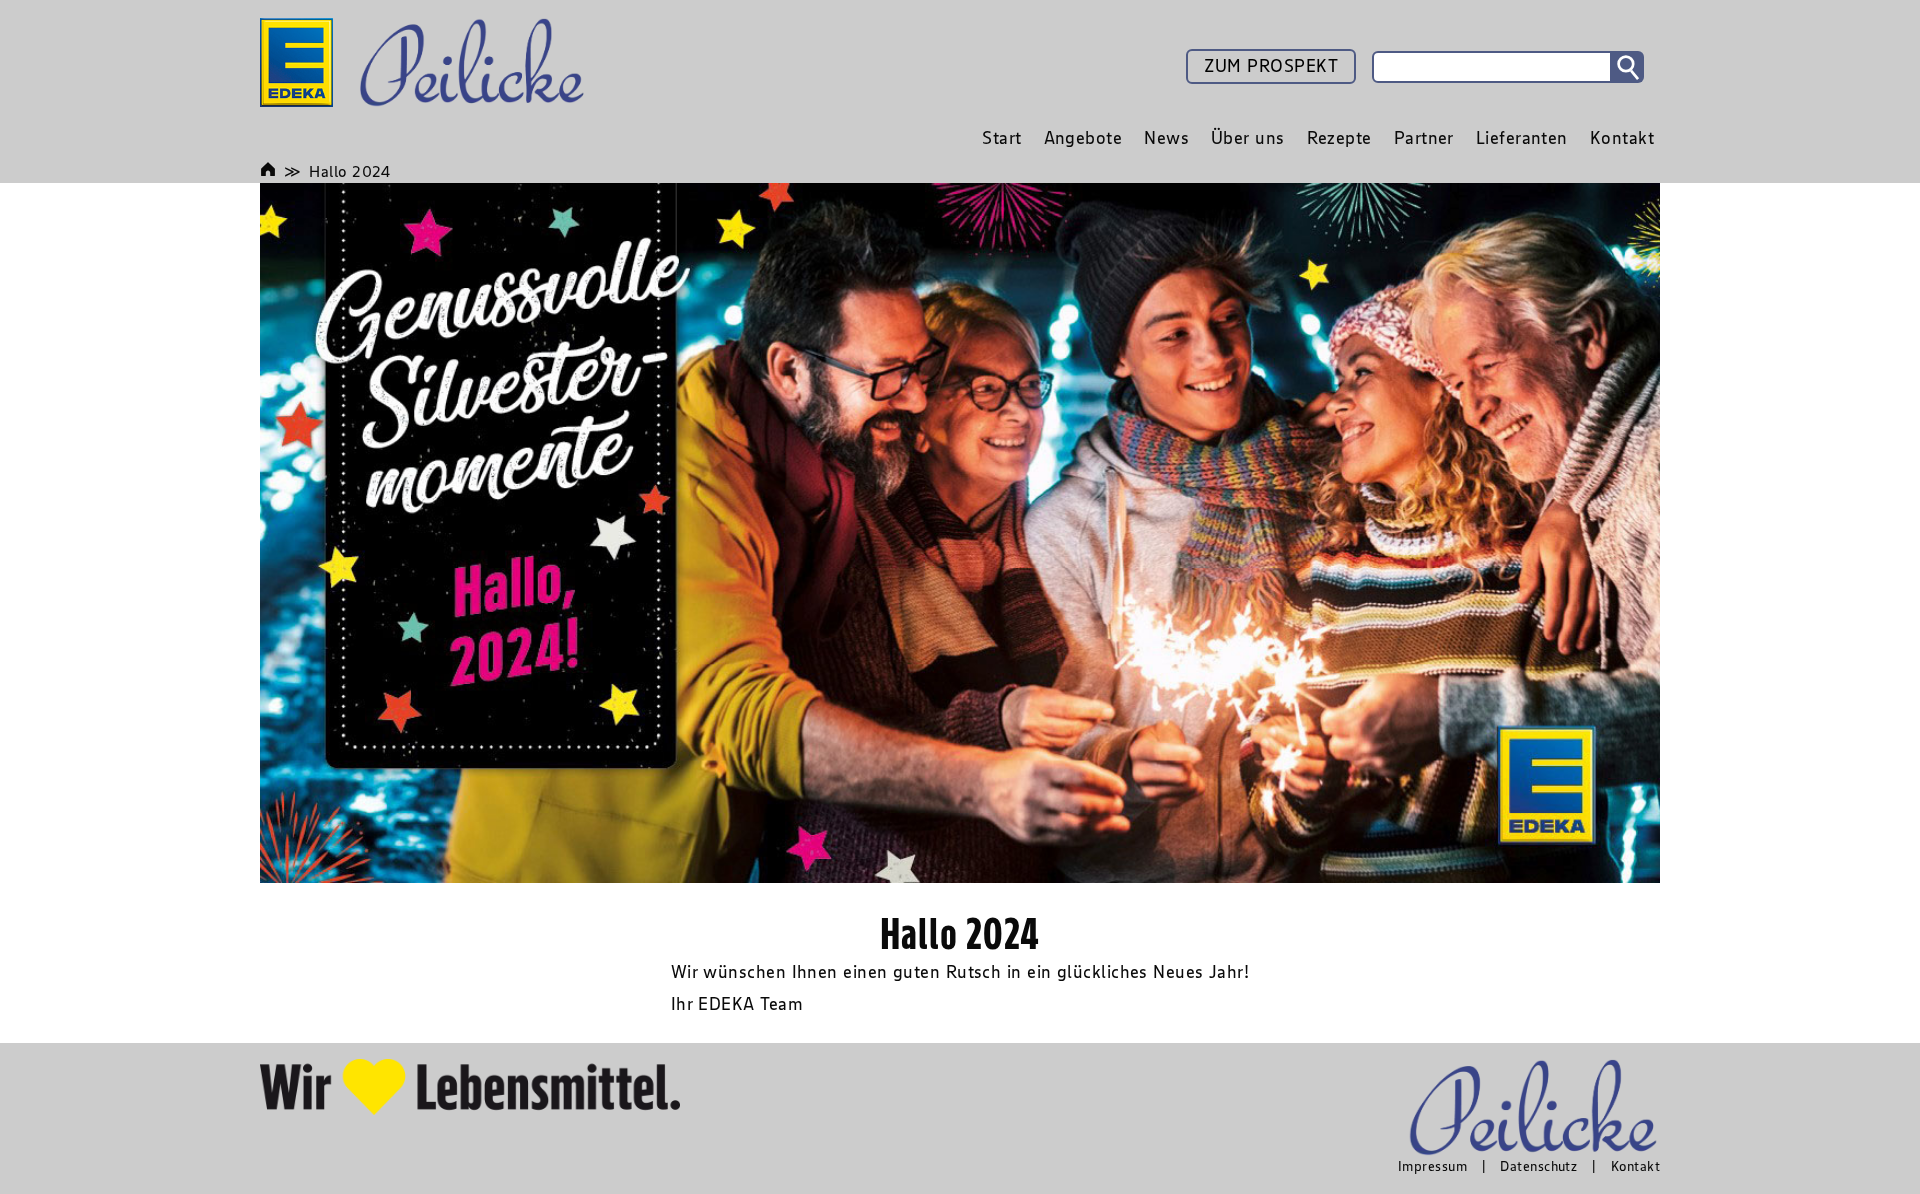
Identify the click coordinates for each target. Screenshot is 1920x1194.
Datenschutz (1538, 1166)
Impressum (1432, 1166)
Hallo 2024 (349, 171)
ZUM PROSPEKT (1271, 66)
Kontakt (1635, 1166)
